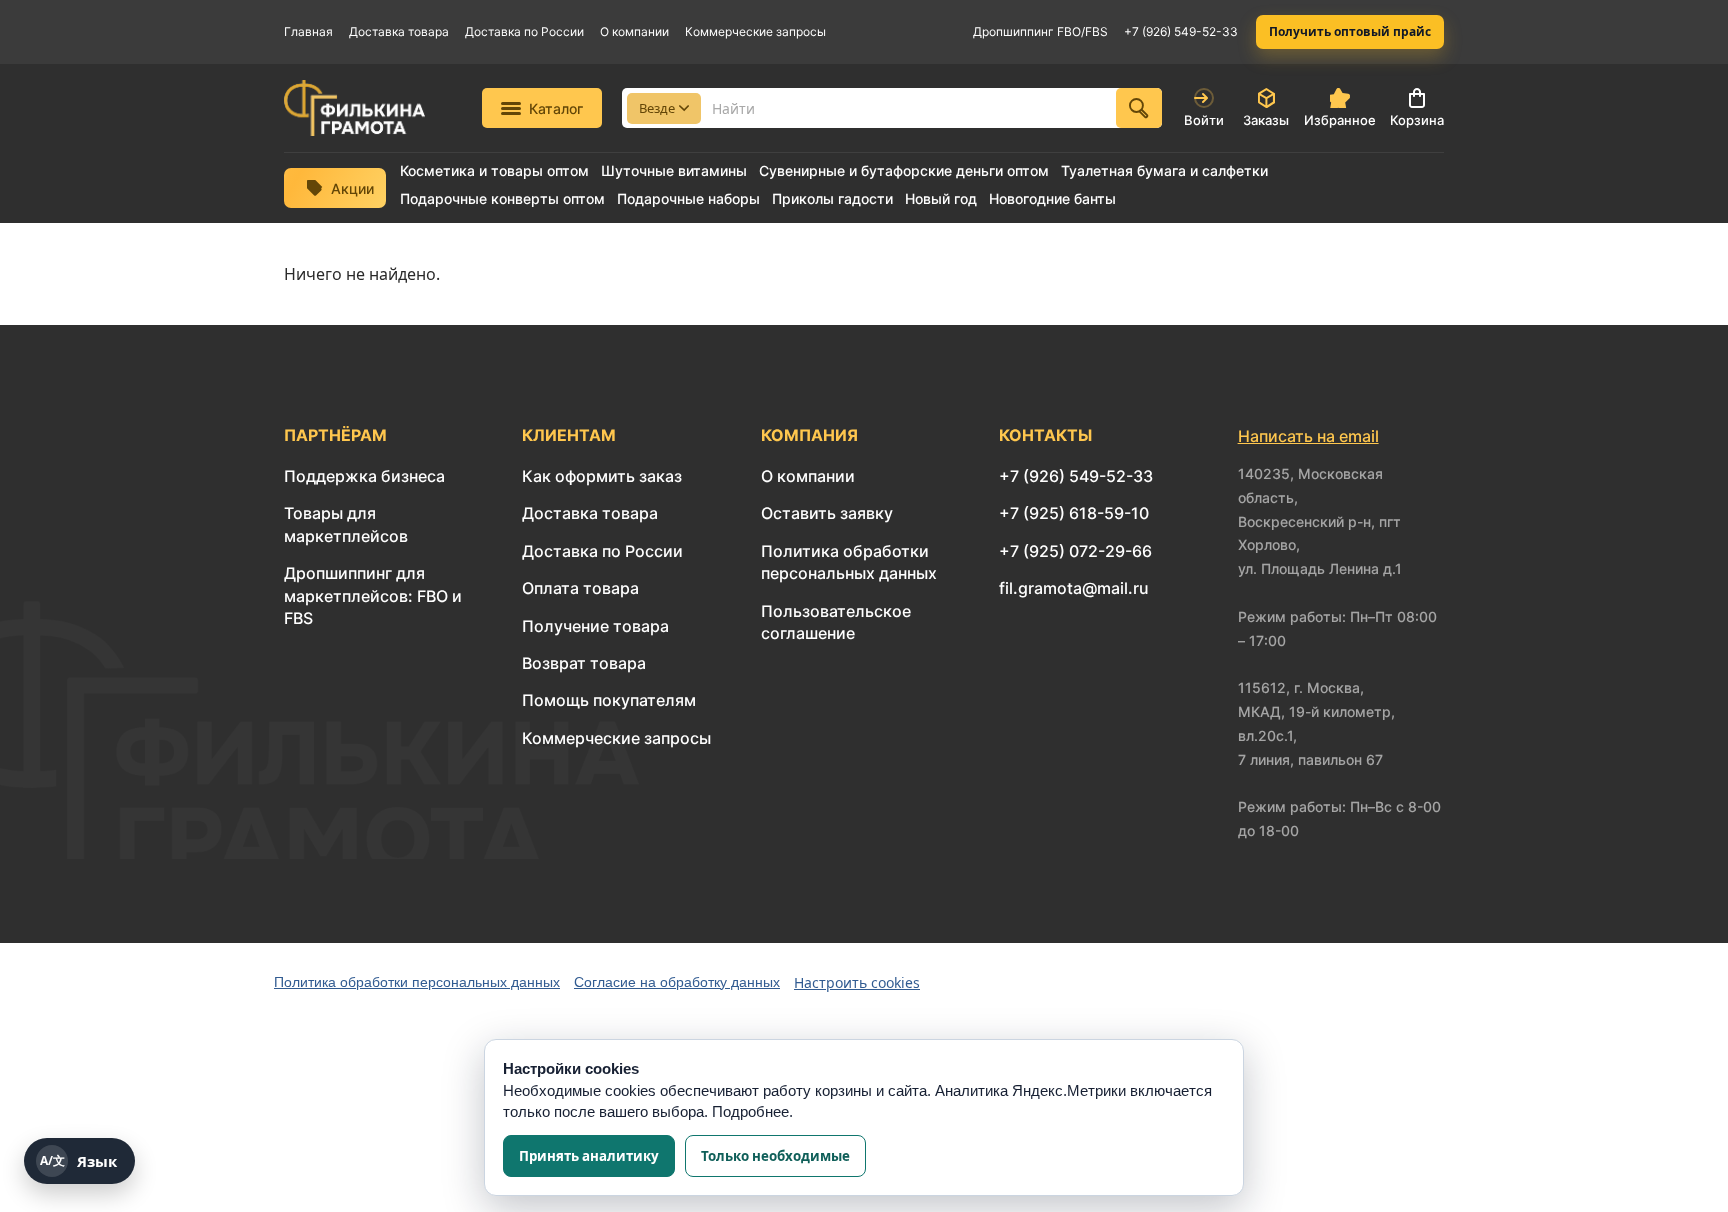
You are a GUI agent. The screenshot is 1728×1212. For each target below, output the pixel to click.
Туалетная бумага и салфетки (1164, 171)
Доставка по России (524, 31)
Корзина (1417, 120)
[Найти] (1139, 108)
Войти (1204, 120)
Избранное (1340, 120)
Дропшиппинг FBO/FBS (1040, 31)
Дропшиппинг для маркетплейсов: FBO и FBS (373, 595)
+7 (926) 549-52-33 (1181, 31)
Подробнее (750, 1111)
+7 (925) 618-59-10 (1074, 513)
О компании (634, 31)
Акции (352, 188)
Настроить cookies (857, 982)
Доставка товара (399, 31)
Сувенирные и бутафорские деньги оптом (904, 171)
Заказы (1266, 120)
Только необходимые (775, 1156)
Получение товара (595, 626)
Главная (308, 31)
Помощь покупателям (609, 700)
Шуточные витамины (674, 171)
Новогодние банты (1052, 199)
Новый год (941, 199)
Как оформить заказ (602, 476)
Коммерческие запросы (755, 31)
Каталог (556, 108)
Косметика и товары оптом (494, 171)
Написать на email (1308, 436)
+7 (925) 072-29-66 (1075, 551)
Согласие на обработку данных (677, 982)
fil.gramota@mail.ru (1074, 588)
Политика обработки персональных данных (417, 982)
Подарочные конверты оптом (502, 199)
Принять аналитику (589, 1156)
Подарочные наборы (688, 199)
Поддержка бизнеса (364, 476)
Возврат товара (584, 663)
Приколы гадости (832, 199)
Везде (657, 108)
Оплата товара (580, 588)
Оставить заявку (827, 513)
